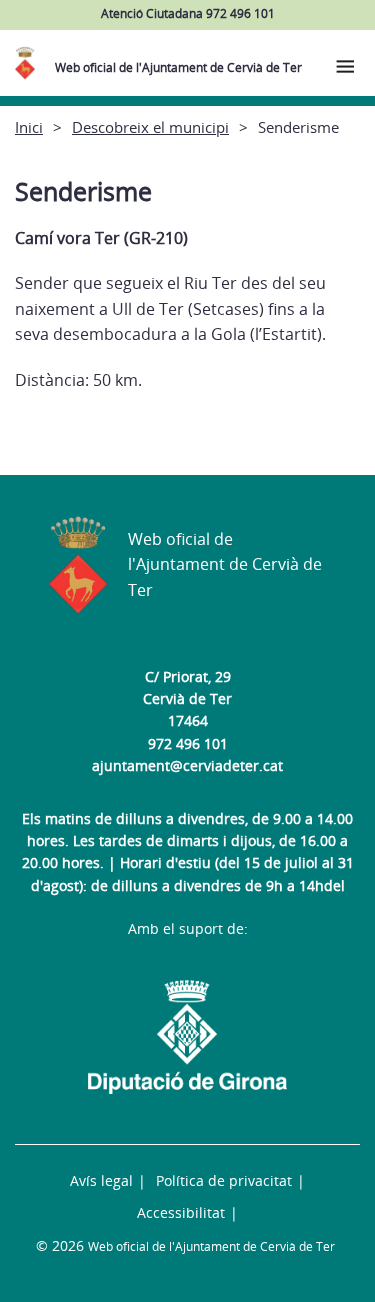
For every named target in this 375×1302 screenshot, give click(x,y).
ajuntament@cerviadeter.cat (187, 765)
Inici (29, 127)
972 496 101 (188, 743)
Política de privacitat (224, 1180)
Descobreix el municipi (150, 127)
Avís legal (101, 1180)
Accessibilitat (181, 1212)
